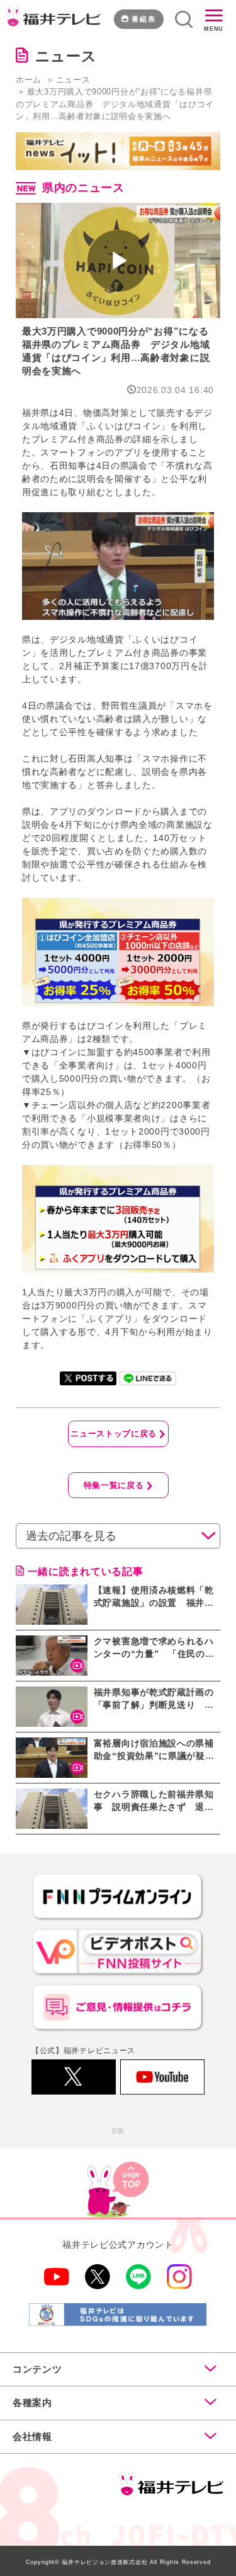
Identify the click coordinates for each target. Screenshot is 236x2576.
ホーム (29, 80)
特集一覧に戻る (114, 1485)
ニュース (73, 80)
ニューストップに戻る (114, 1434)
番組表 (144, 19)
